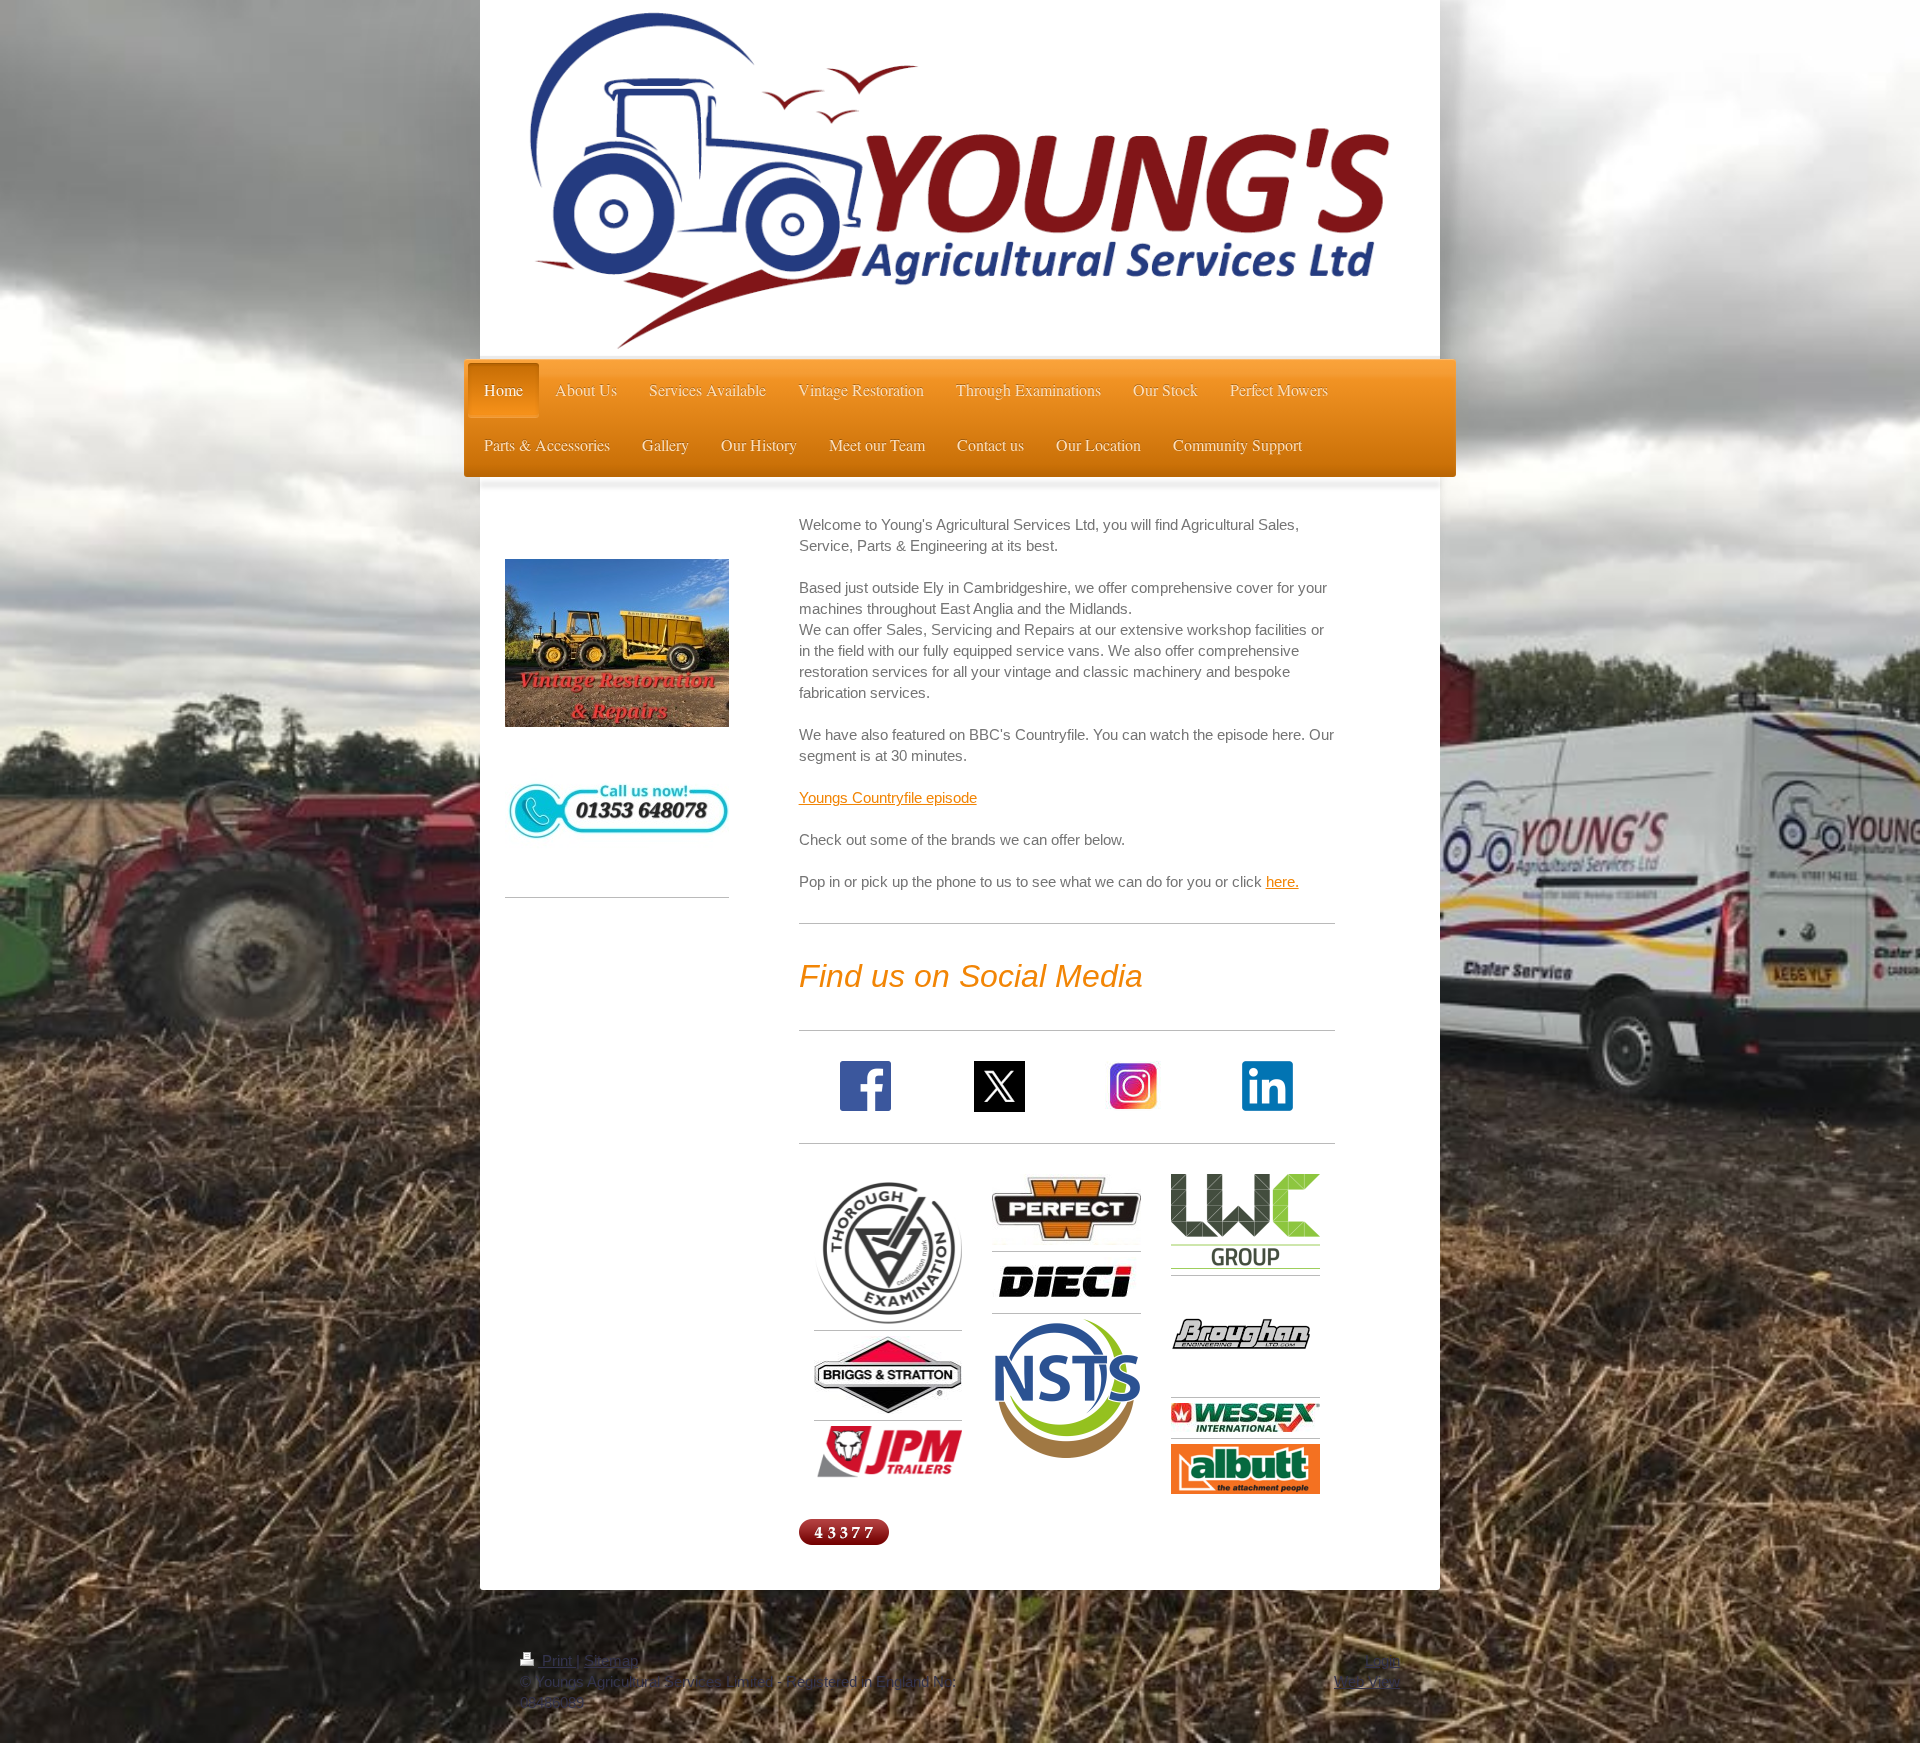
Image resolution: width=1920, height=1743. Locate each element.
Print (557, 1660)
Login (1382, 1660)
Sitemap (611, 1660)
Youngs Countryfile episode (888, 797)
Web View (1367, 1681)
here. (1282, 881)
